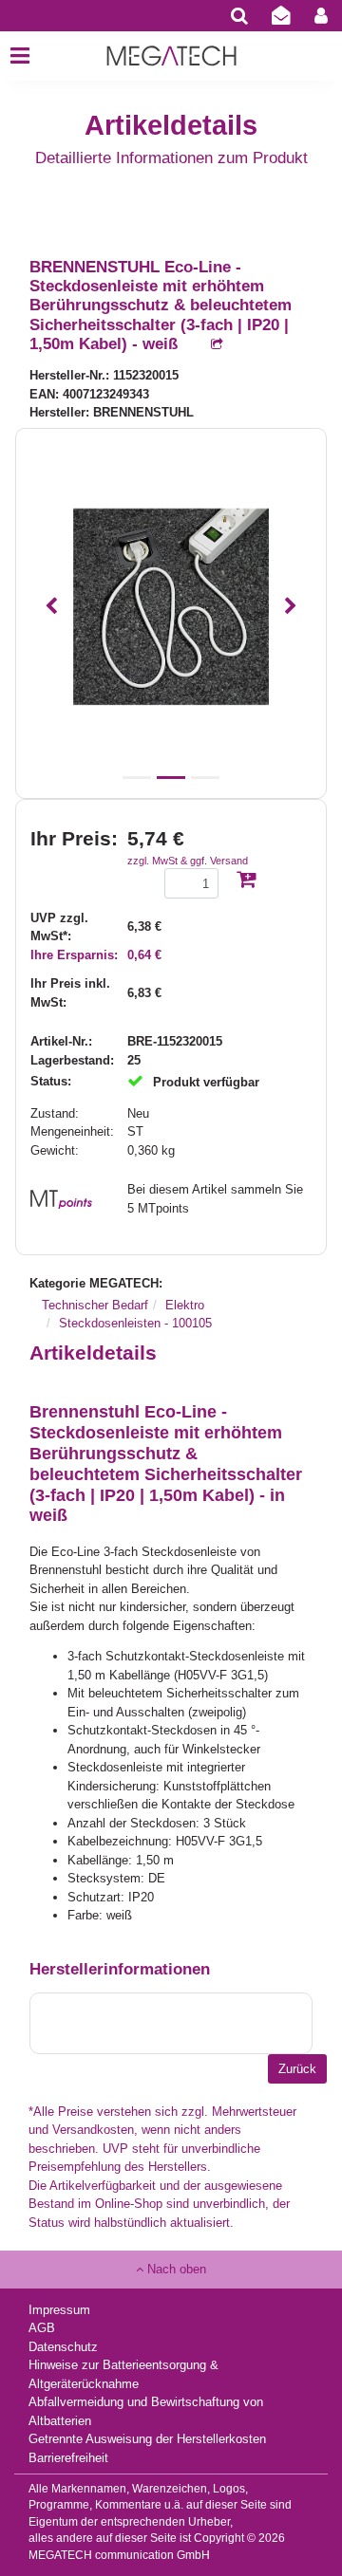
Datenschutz (63, 2347)
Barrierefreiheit (68, 2458)
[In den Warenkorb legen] (246, 881)
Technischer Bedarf (95, 1305)
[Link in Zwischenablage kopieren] (207, 345)
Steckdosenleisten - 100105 (135, 1323)
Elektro (185, 1305)
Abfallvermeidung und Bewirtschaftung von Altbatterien (146, 2411)
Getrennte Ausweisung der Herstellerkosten (147, 2439)
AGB (42, 2328)
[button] (51, 607)
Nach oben (175, 2269)
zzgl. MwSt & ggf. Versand (188, 861)
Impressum (59, 2310)
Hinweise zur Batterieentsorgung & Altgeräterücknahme (123, 2374)
